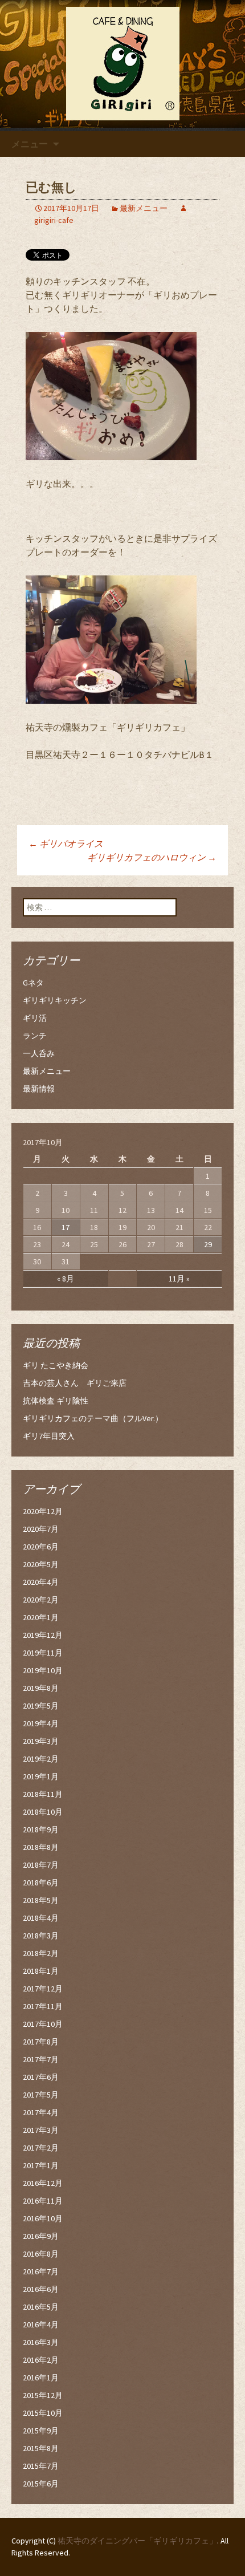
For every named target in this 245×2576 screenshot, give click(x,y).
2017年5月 (41, 2095)
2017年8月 (41, 2042)
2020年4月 (41, 1582)
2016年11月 (43, 2201)
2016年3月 (41, 2342)
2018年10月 (43, 1812)
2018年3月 (41, 1936)
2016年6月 (41, 2289)
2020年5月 (41, 1564)
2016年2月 (41, 2360)
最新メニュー (144, 208)
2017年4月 (41, 2112)
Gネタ (33, 983)
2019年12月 (43, 1635)
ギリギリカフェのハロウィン (152, 857)
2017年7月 (41, 2059)
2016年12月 (43, 2183)
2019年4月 (41, 1723)
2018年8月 (41, 1847)
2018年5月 (41, 1900)
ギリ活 (35, 1018)
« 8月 (66, 1279)
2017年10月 (43, 2024)
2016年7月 (41, 2271)
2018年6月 (41, 1883)
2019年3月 (41, 1741)
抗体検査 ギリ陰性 (56, 1401)
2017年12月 (43, 1989)
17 (66, 1227)
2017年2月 (41, 2148)
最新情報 (39, 1089)
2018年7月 (41, 1865)
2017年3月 (41, 2130)
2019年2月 (41, 1759)
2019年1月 (41, 1776)
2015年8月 (41, 2448)
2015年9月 (41, 2431)
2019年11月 (43, 1653)
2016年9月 (41, 2236)
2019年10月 (43, 1670)
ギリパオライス (70, 843)
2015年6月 (41, 2484)
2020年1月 (41, 1617)
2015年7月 (41, 2466)
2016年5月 (41, 2307)
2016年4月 (41, 2325)
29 (208, 1244)
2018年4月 (41, 1918)
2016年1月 (41, 2378)
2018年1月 (41, 1971)
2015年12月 (43, 2395)
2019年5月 (41, 1706)
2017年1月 (41, 2165)
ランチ (35, 1036)
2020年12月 (43, 1511)
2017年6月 (41, 2077)
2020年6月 (41, 1547)
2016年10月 (43, 2218)
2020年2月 (41, 1600)
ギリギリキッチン (55, 1000)
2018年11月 (43, 1794)
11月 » (179, 1279)
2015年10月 (43, 2413)
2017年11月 (43, 2006)
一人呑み (39, 1053)
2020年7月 (41, 1529)
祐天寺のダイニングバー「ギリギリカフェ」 (137, 2541)
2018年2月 (41, 1953)
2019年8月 (41, 1688)
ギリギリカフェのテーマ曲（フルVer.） (93, 1418)
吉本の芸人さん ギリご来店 (75, 1383)
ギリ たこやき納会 (56, 1365)
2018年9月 (41, 1829)
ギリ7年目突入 (49, 1436)
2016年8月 (41, 2254)
